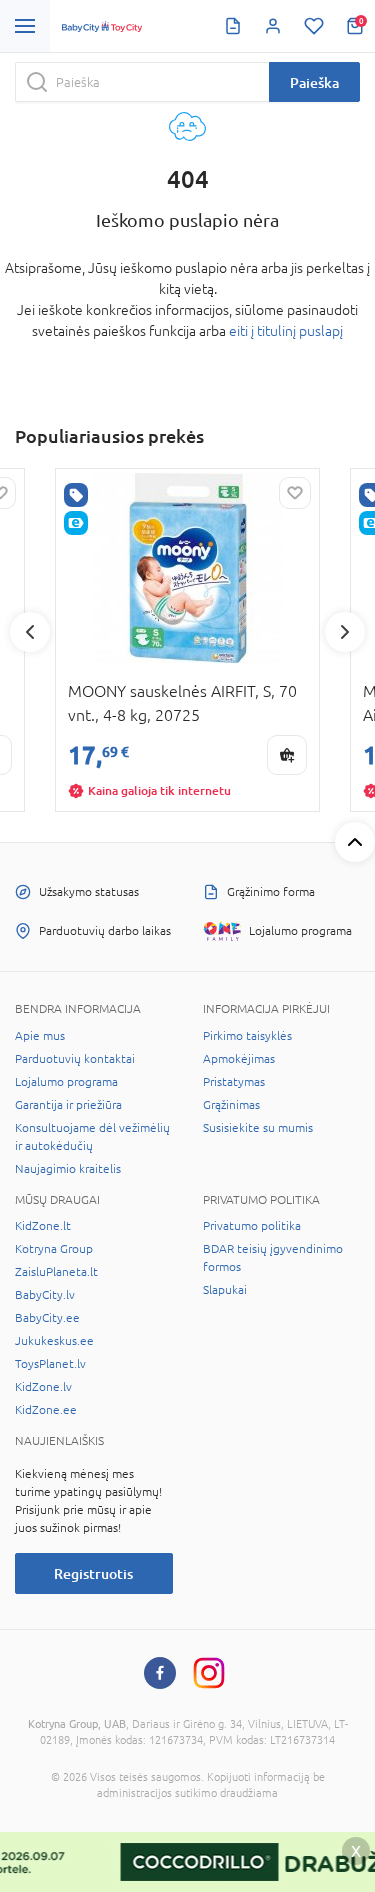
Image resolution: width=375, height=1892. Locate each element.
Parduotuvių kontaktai (75, 1059)
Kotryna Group (54, 1249)
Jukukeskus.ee (54, 1341)
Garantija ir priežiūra (68, 1105)
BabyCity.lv (45, 1295)
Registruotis (93, 1573)
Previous (30, 632)
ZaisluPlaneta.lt (56, 1272)
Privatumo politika (252, 1226)
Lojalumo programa (66, 1082)
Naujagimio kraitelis (68, 1169)
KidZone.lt (43, 1226)
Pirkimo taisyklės (247, 1036)
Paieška (314, 82)
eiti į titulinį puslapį (286, 331)
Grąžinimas (231, 1105)
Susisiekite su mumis (258, 1128)
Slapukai (225, 1290)
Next (345, 632)
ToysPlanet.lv (50, 1364)
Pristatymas (234, 1082)
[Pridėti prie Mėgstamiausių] (295, 493)
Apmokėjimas (239, 1059)
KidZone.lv (43, 1387)
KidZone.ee (46, 1410)
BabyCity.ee (47, 1318)
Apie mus (40, 1036)
